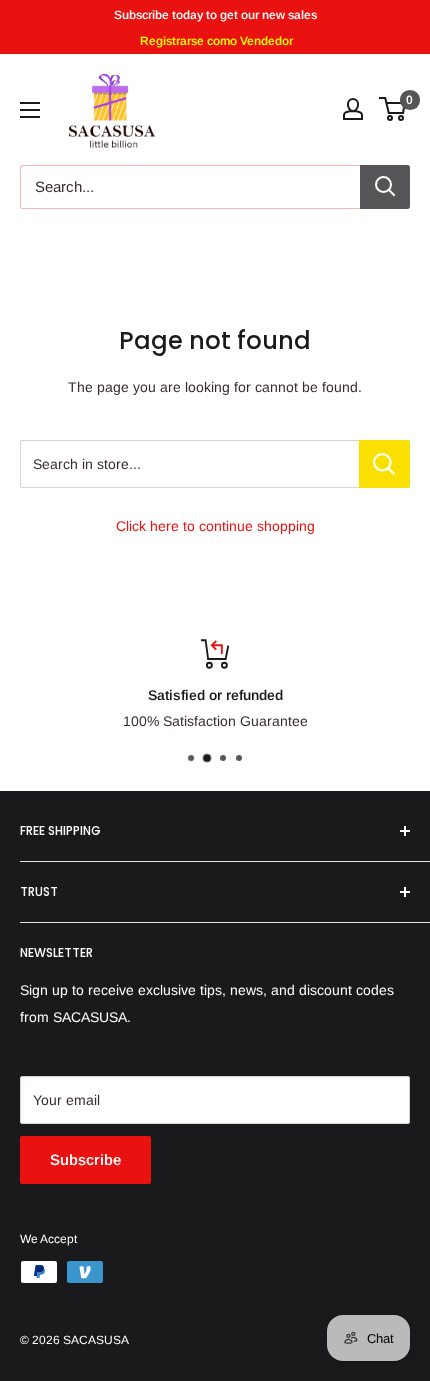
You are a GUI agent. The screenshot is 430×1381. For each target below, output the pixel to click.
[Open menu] (30, 110)
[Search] (385, 187)
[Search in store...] (384, 464)
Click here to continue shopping (215, 526)
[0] (393, 109)
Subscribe (85, 1159)
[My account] (353, 109)
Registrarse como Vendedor (215, 41)
